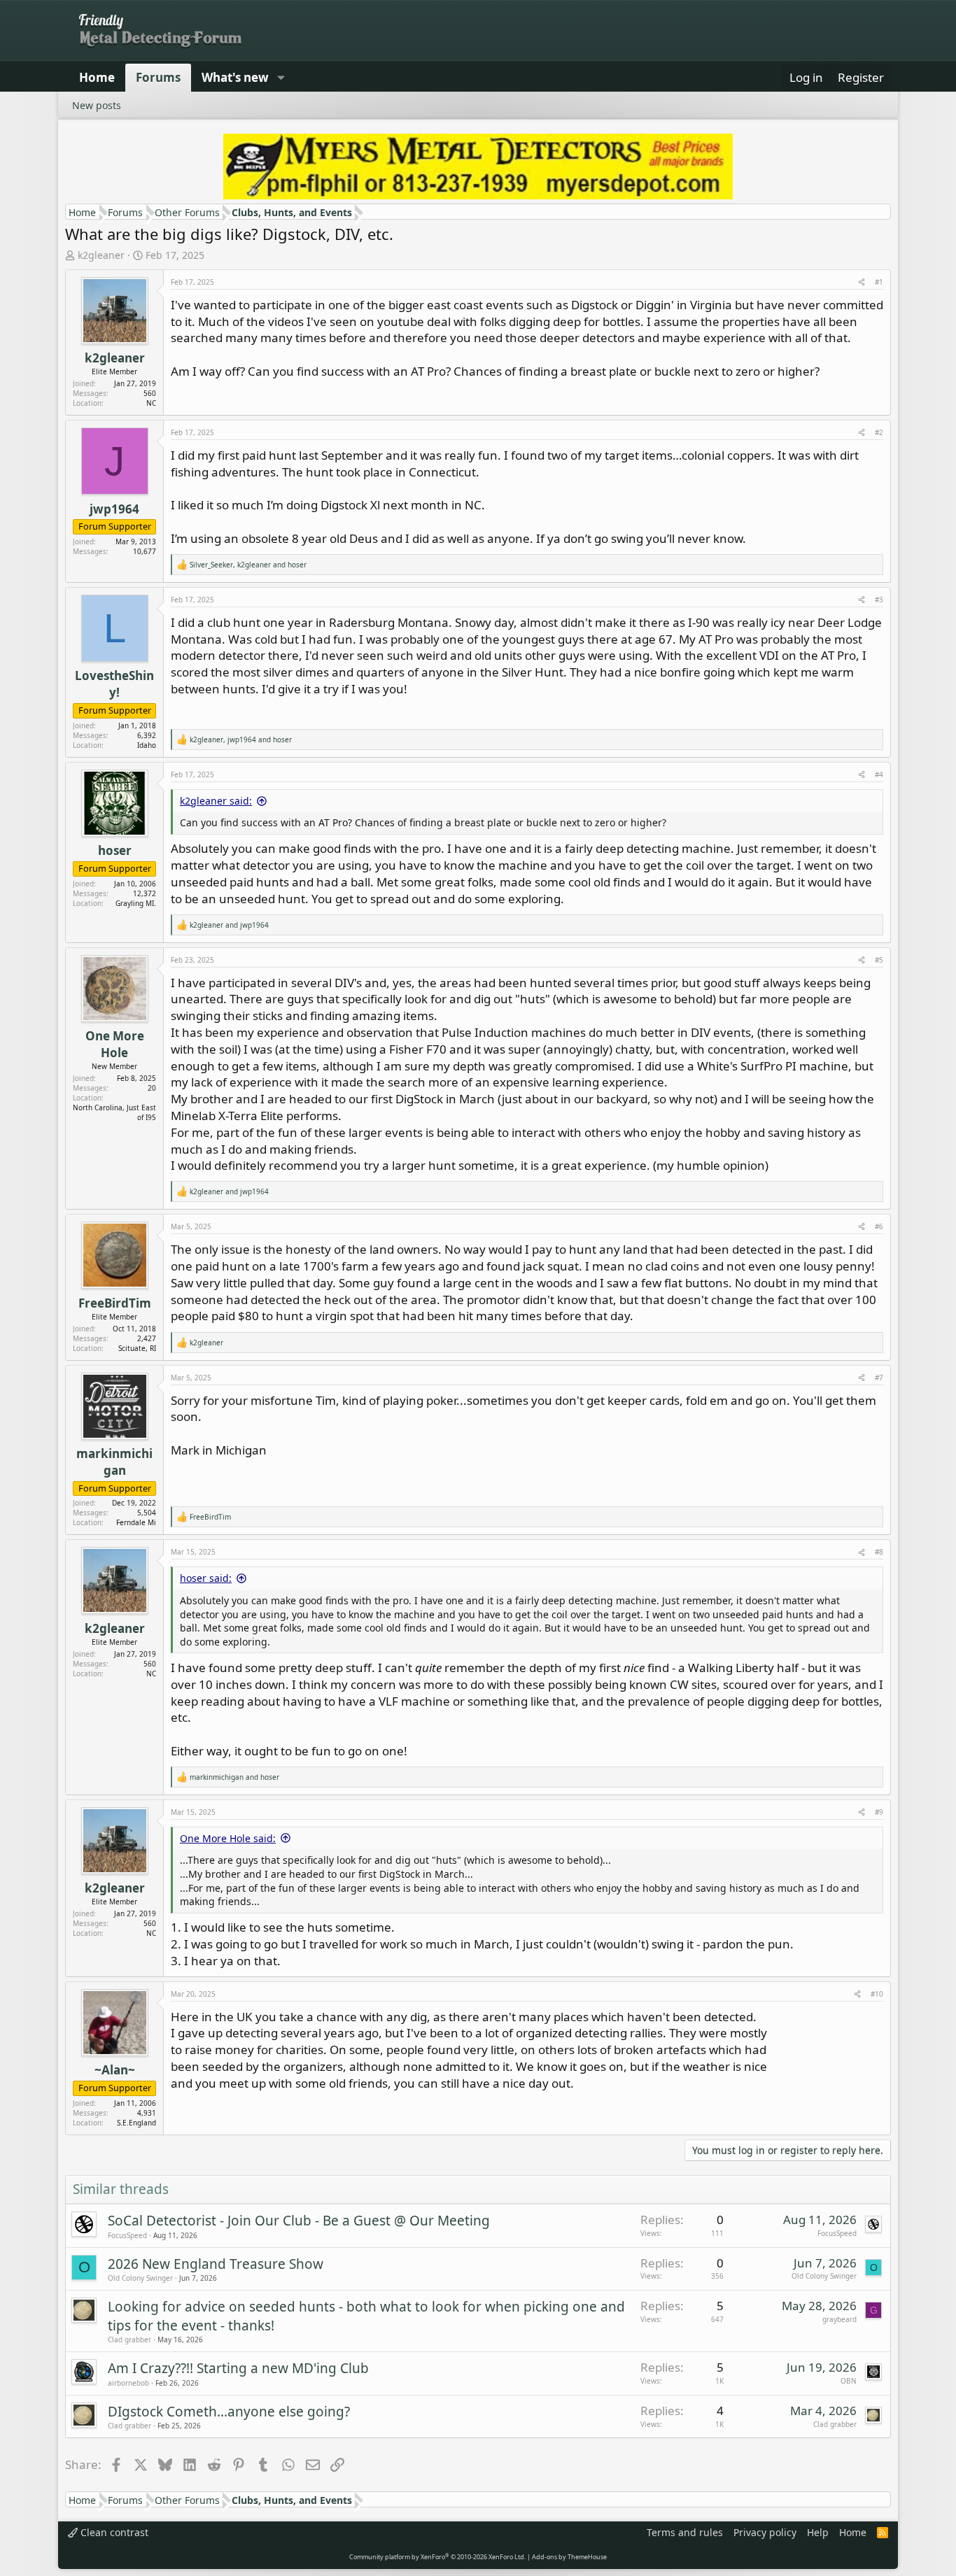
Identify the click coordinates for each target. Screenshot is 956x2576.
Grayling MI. (136, 903)
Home (97, 77)
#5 (879, 960)
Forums (158, 77)
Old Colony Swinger (140, 2278)
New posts (97, 105)
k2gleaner (101, 255)
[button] (281, 78)
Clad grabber (129, 2340)
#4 (879, 774)
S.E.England (136, 2123)
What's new (235, 77)
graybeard (839, 2319)
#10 (877, 1994)
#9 (879, 1812)
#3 (879, 600)
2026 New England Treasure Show (216, 2264)
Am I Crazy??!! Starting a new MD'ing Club (238, 2368)
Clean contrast (113, 2532)
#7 (879, 1378)
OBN (849, 2381)
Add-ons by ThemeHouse (569, 2557)
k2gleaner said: (216, 801)
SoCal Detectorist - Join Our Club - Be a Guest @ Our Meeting (299, 2221)
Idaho (147, 745)
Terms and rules (685, 2532)
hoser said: (206, 1578)
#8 (879, 1552)
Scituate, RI (137, 1348)
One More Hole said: (228, 1838)
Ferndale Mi (136, 1522)
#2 (879, 432)
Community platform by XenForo (437, 2557)
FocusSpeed (127, 2235)
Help (818, 2532)
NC (151, 403)
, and (248, 565)
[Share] (862, 282)
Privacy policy (765, 2532)
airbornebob (128, 2383)
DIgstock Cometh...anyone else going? (229, 2412)
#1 (879, 282)
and (229, 925)
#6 (879, 1226)
